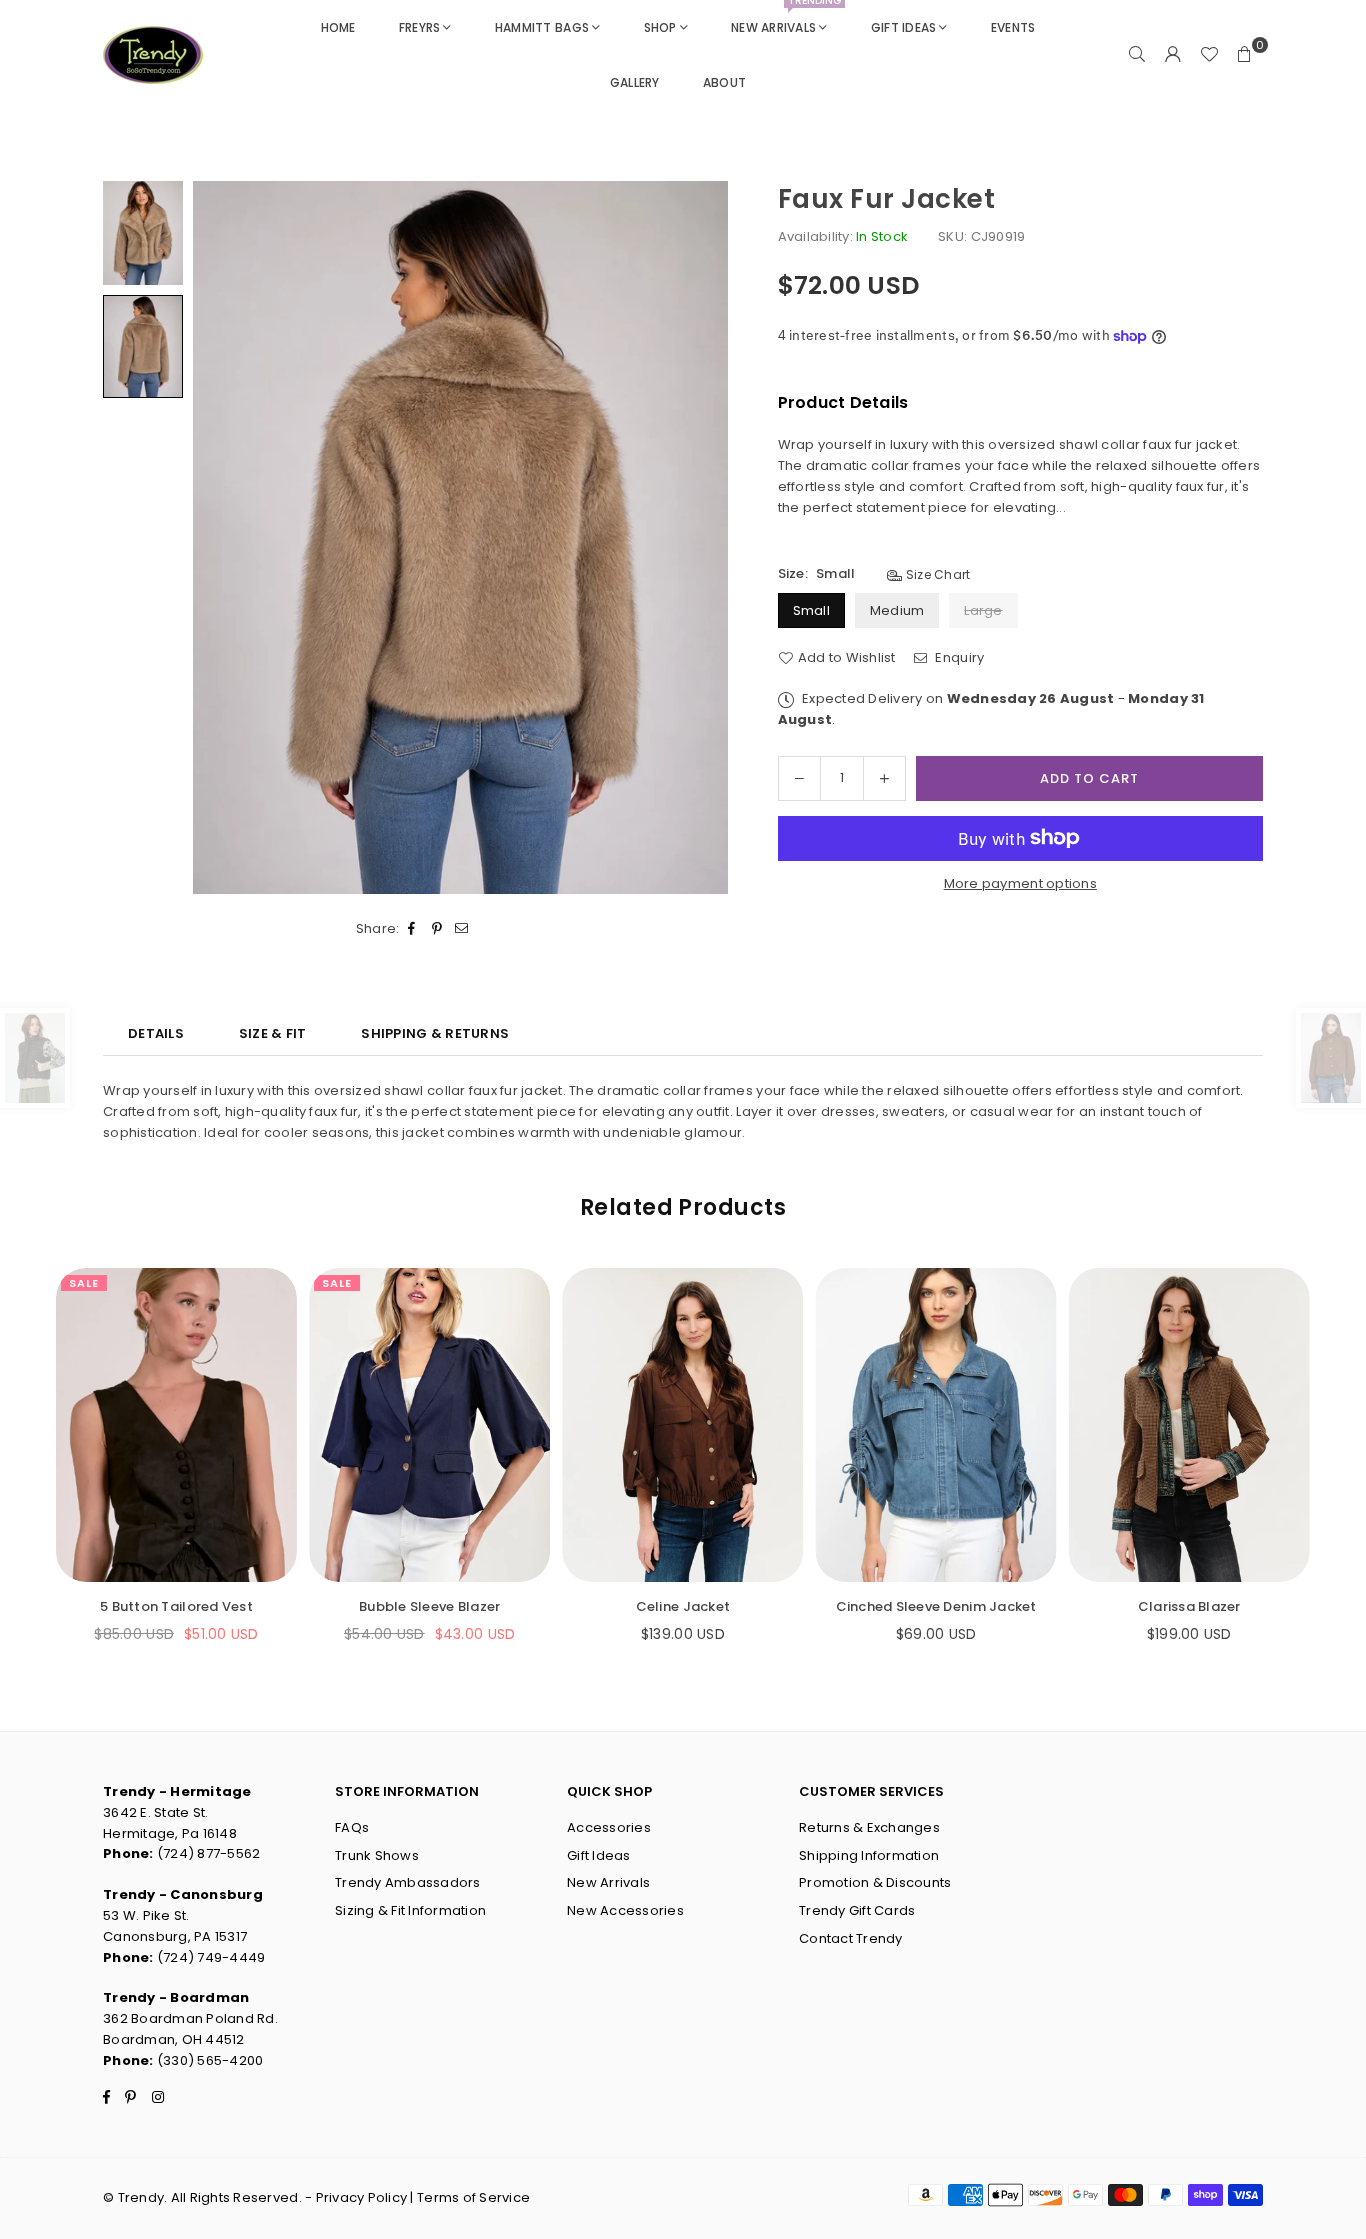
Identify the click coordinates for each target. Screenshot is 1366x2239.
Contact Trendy (851, 1938)
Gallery (635, 82)
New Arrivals (786, 18)
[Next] (700, 537)
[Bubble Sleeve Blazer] (429, 1425)
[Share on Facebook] (412, 929)
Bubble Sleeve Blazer (429, 1606)
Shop (660, 27)
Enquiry (958, 657)
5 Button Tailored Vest (176, 1606)
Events (1013, 27)
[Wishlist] (1209, 55)
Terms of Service (473, 2197)
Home (338, 27)
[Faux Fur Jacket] (143, 233)
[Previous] (220, 537)
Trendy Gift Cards (857, 1910)
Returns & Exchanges (869, 1827)
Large (983, 610)
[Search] (1137, 55)
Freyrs (420, 27)
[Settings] (1173, 55)
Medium (897, 610)
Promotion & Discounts (875, 1882)
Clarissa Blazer (1189, 1606)
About (724, 82)
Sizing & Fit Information (410, 1910)
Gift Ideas (904, 27)
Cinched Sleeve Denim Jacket (936, 1606)
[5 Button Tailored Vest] (176, 1425)
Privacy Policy (362, 2197)
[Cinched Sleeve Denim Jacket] (936, 1425)
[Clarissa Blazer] (1189, 1425)
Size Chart (936, 574)
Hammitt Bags (542, 27)
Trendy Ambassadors (408, 1882)
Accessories (609, 1827)
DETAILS (156, 1033)
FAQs (352, 1827)
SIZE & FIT (273, 1033)
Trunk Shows (377, 1855)
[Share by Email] (462, 929)
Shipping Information (869, 1855)
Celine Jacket (683, 1606)
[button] (1245, 55)
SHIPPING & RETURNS (435, 1033)
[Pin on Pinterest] (437, 929)
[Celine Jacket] (682, 1425)
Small (811, 610)
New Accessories (625, 1910)
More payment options (1020, 883)
